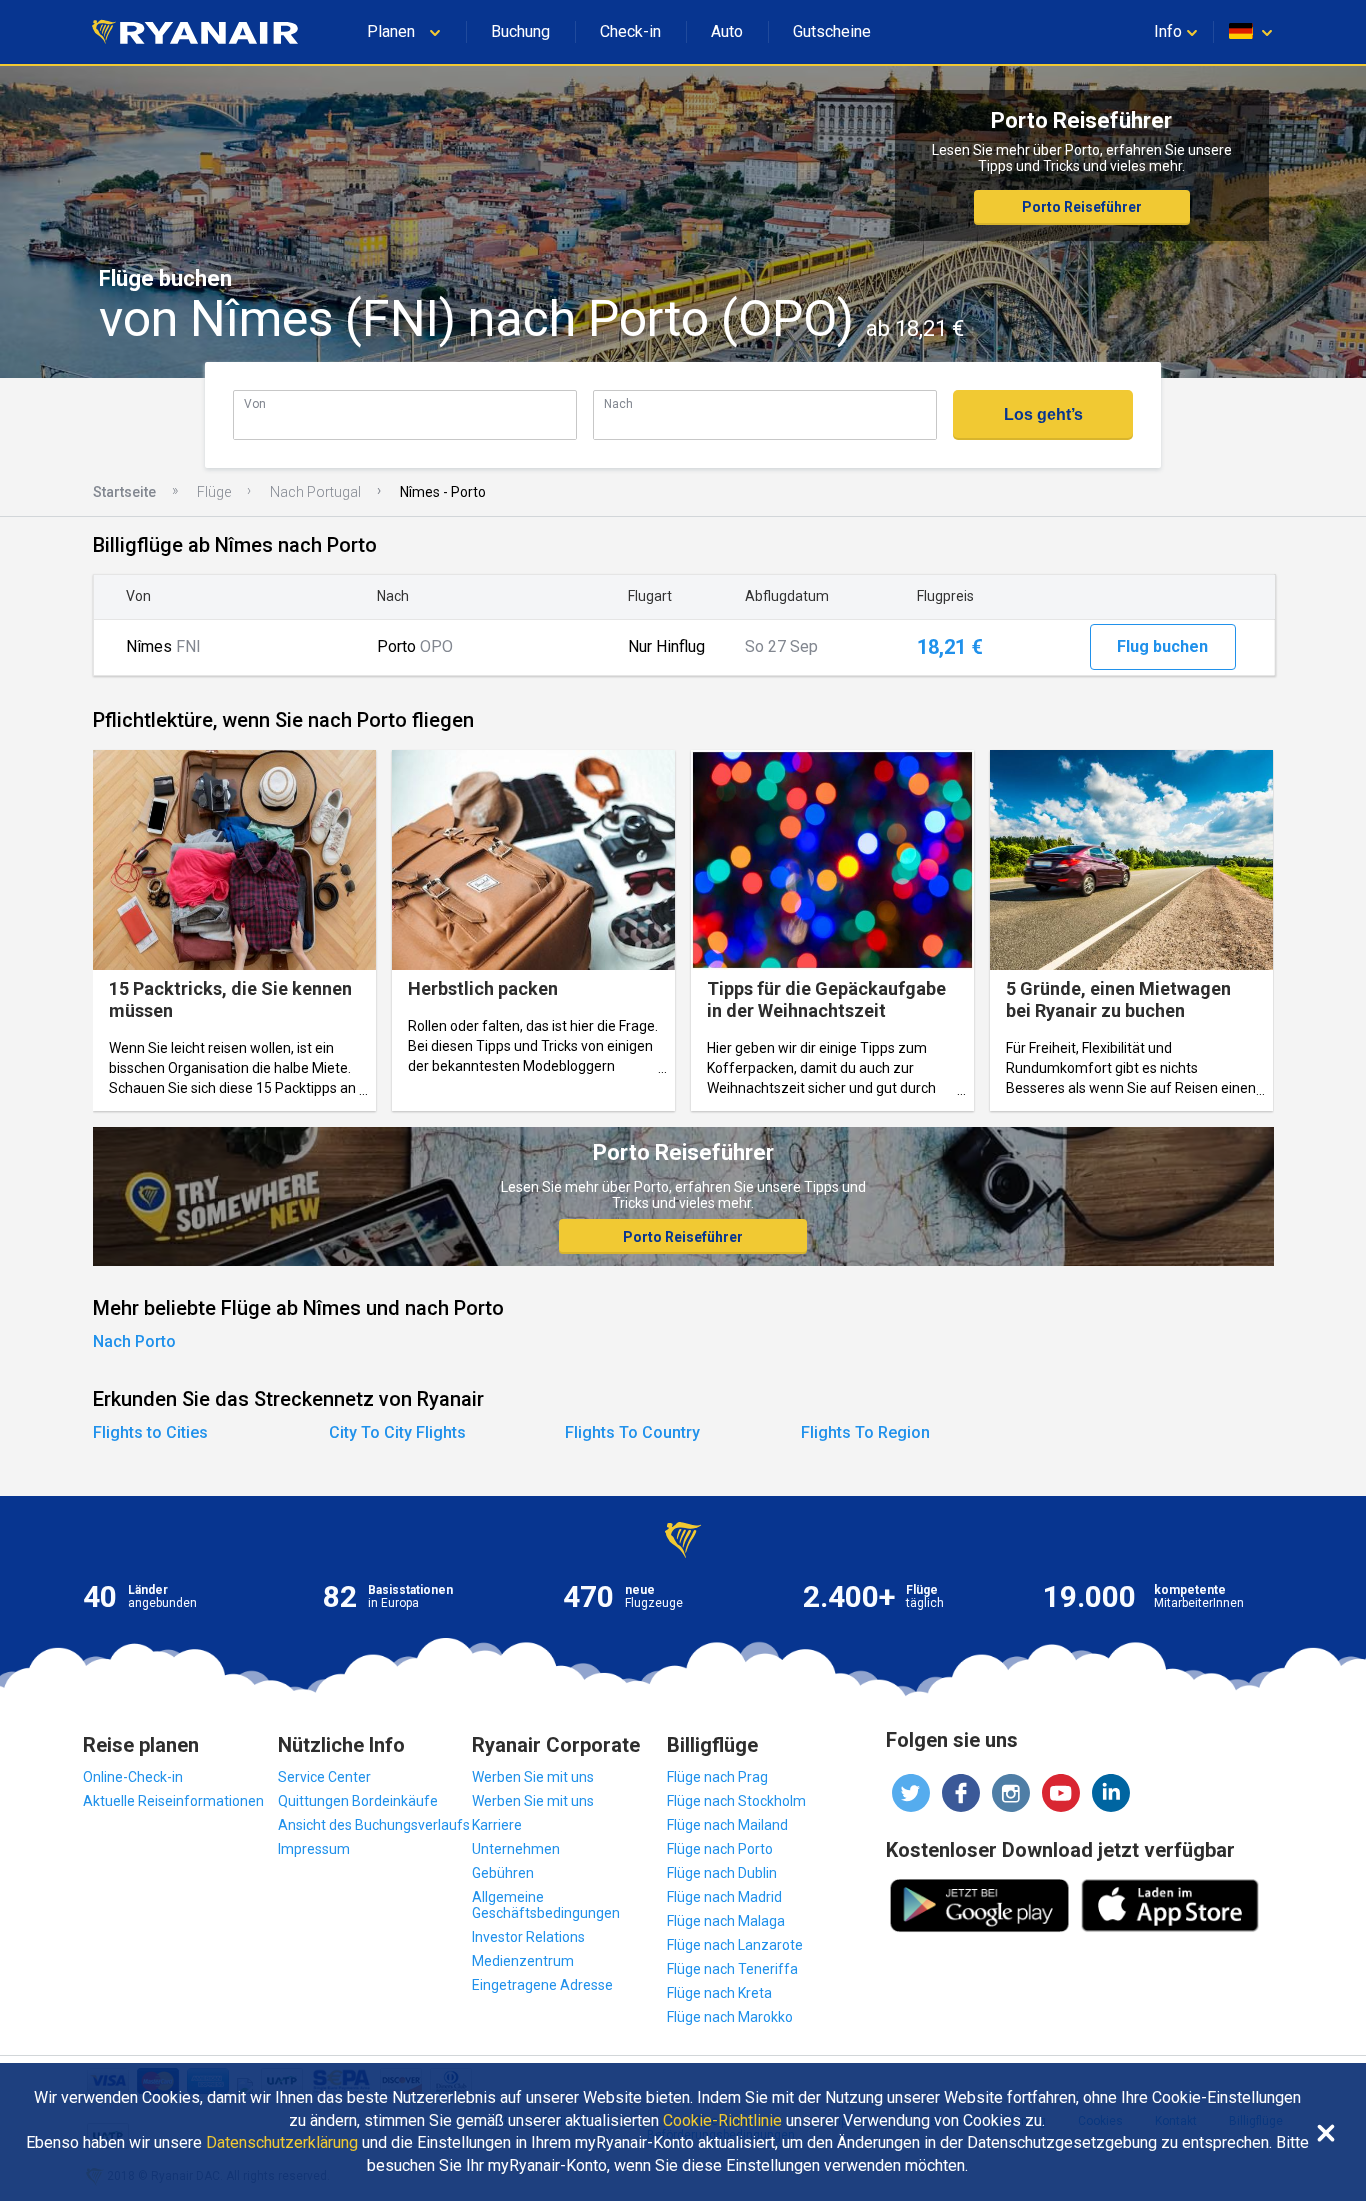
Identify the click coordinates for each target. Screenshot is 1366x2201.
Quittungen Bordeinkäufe (358, 1801)
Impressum (314, 1849)
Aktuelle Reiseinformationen (173, 1801)
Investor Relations (528, 1937)
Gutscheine (832, 31)
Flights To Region (865, 1432)
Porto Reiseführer (1082, 207)
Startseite (124, 492)
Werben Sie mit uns (533, 1777)
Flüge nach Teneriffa (732, 1969)
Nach (618, 403)
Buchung (520, 31)
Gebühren (503, 1873)
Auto (727, 31)
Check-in (630, 31)
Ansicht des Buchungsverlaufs (374, 1825)
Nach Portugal (315, 492)
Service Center (324, 1777)
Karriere (497, 1825)
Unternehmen (516, 1849)
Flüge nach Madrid (724, 1897)
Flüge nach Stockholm (736, 1801)
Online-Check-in (133, 1777)
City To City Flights (397, 1432)
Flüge (214, 492)
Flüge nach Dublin (722, 1873)
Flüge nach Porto (720, 1849)
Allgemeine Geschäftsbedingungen (546, 1905)
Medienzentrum (523, 1961)
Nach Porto (134, 1341)
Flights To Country (632, 1432)
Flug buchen (1162, 646)
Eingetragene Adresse (542, 1985)
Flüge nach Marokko (730, 2017)
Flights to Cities (150, 1432)
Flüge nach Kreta (719, 1993)
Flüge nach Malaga (726, 1921)
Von (255, 403)
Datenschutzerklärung (282, 2143)
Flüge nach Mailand (727, 1825)
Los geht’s (1043, 414)
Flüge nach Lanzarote (735, 1945)
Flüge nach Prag (717, 1777)
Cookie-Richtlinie (722, 2121)
